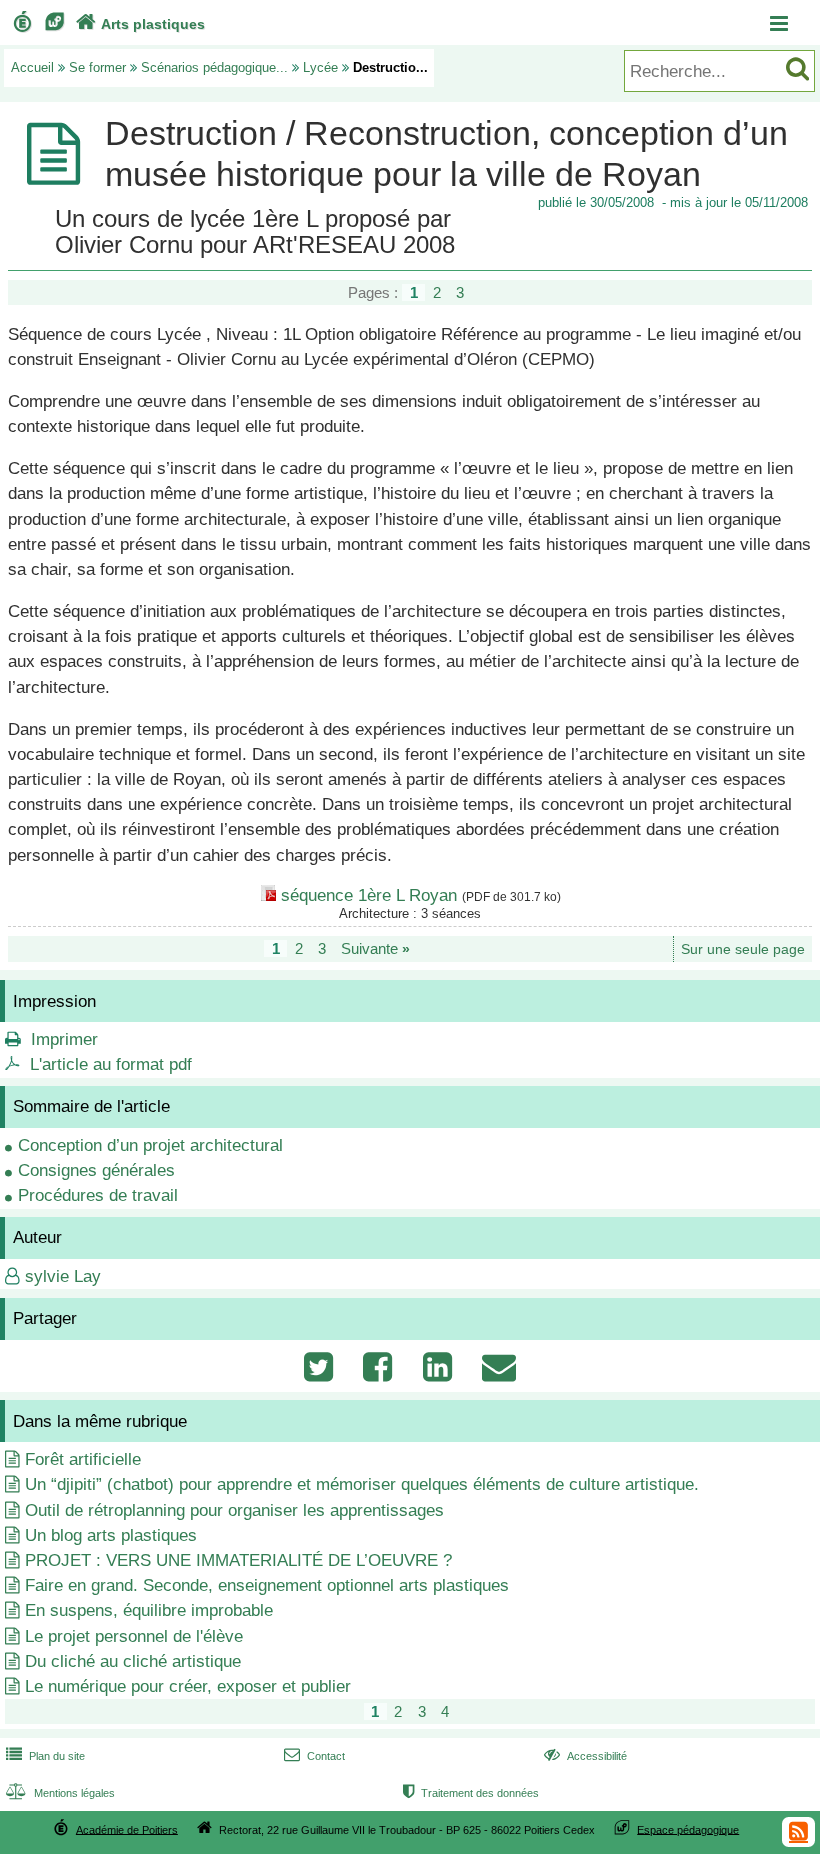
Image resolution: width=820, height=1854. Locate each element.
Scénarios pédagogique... (214, 67)
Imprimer (64, 1039)
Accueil (32, 67)
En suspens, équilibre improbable (149, 1610)
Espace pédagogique (688, 1829)
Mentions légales (60, 1793)
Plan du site (45, 1756)
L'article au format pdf (111, 1064)
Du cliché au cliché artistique (133, 1661)
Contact (314, 1756)
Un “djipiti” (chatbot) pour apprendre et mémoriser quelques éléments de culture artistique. (362, 1484)
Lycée (320, 67)
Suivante (375, 948)
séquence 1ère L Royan (369, 895)
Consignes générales (96, 1170)
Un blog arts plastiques (111, 1535)
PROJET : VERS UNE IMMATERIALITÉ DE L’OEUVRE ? (238, 1560)
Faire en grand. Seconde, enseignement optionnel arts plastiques (267, 1585)
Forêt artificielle (83, 1459)
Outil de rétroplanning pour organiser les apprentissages (234, 1510)
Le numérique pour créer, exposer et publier (188, 1686)
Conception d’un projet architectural (150, 1145)
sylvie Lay (63, 1276)
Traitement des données (471, 1793)
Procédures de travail (98, 1195)
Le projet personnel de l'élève (134, 1636)
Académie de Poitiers (127, 1829)
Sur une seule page (743, 949)
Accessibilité (585, 1756)
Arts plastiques (140, 24)
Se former (97, 67)
